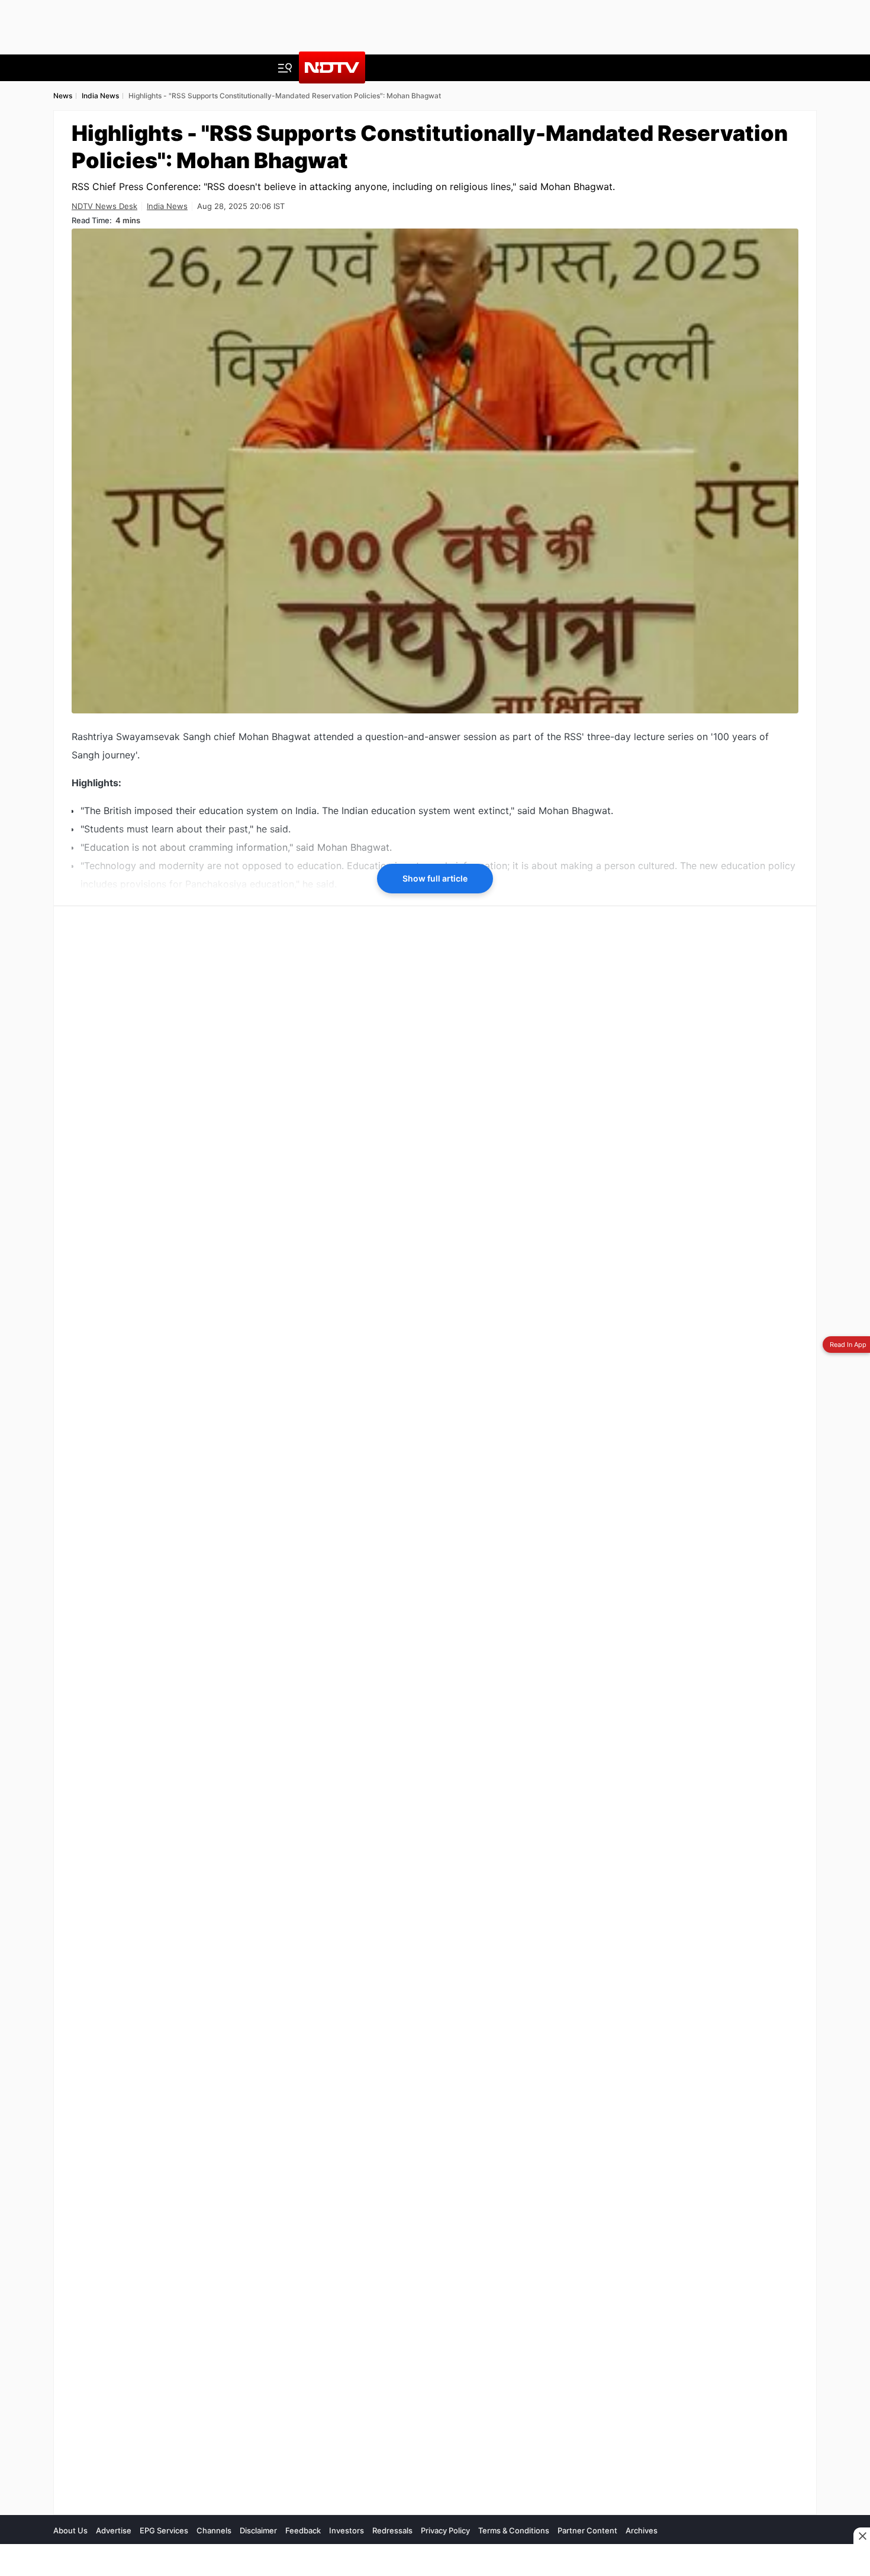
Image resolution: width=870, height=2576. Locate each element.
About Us (70, 2530)
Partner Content (587, 2530)
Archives (642, 2530)
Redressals (392, 2530)
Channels (214, 2530)
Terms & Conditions (514, 2530)
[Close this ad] (862, 2536)
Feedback (303, 2530)
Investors (347, 2530)
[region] (160, 1709)
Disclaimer (258, 2530)
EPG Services (164, 2530)
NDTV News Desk (104, 206)
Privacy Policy (445, 2530)
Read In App (848, 1345)
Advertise (114, 2530)
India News (167, 206)
